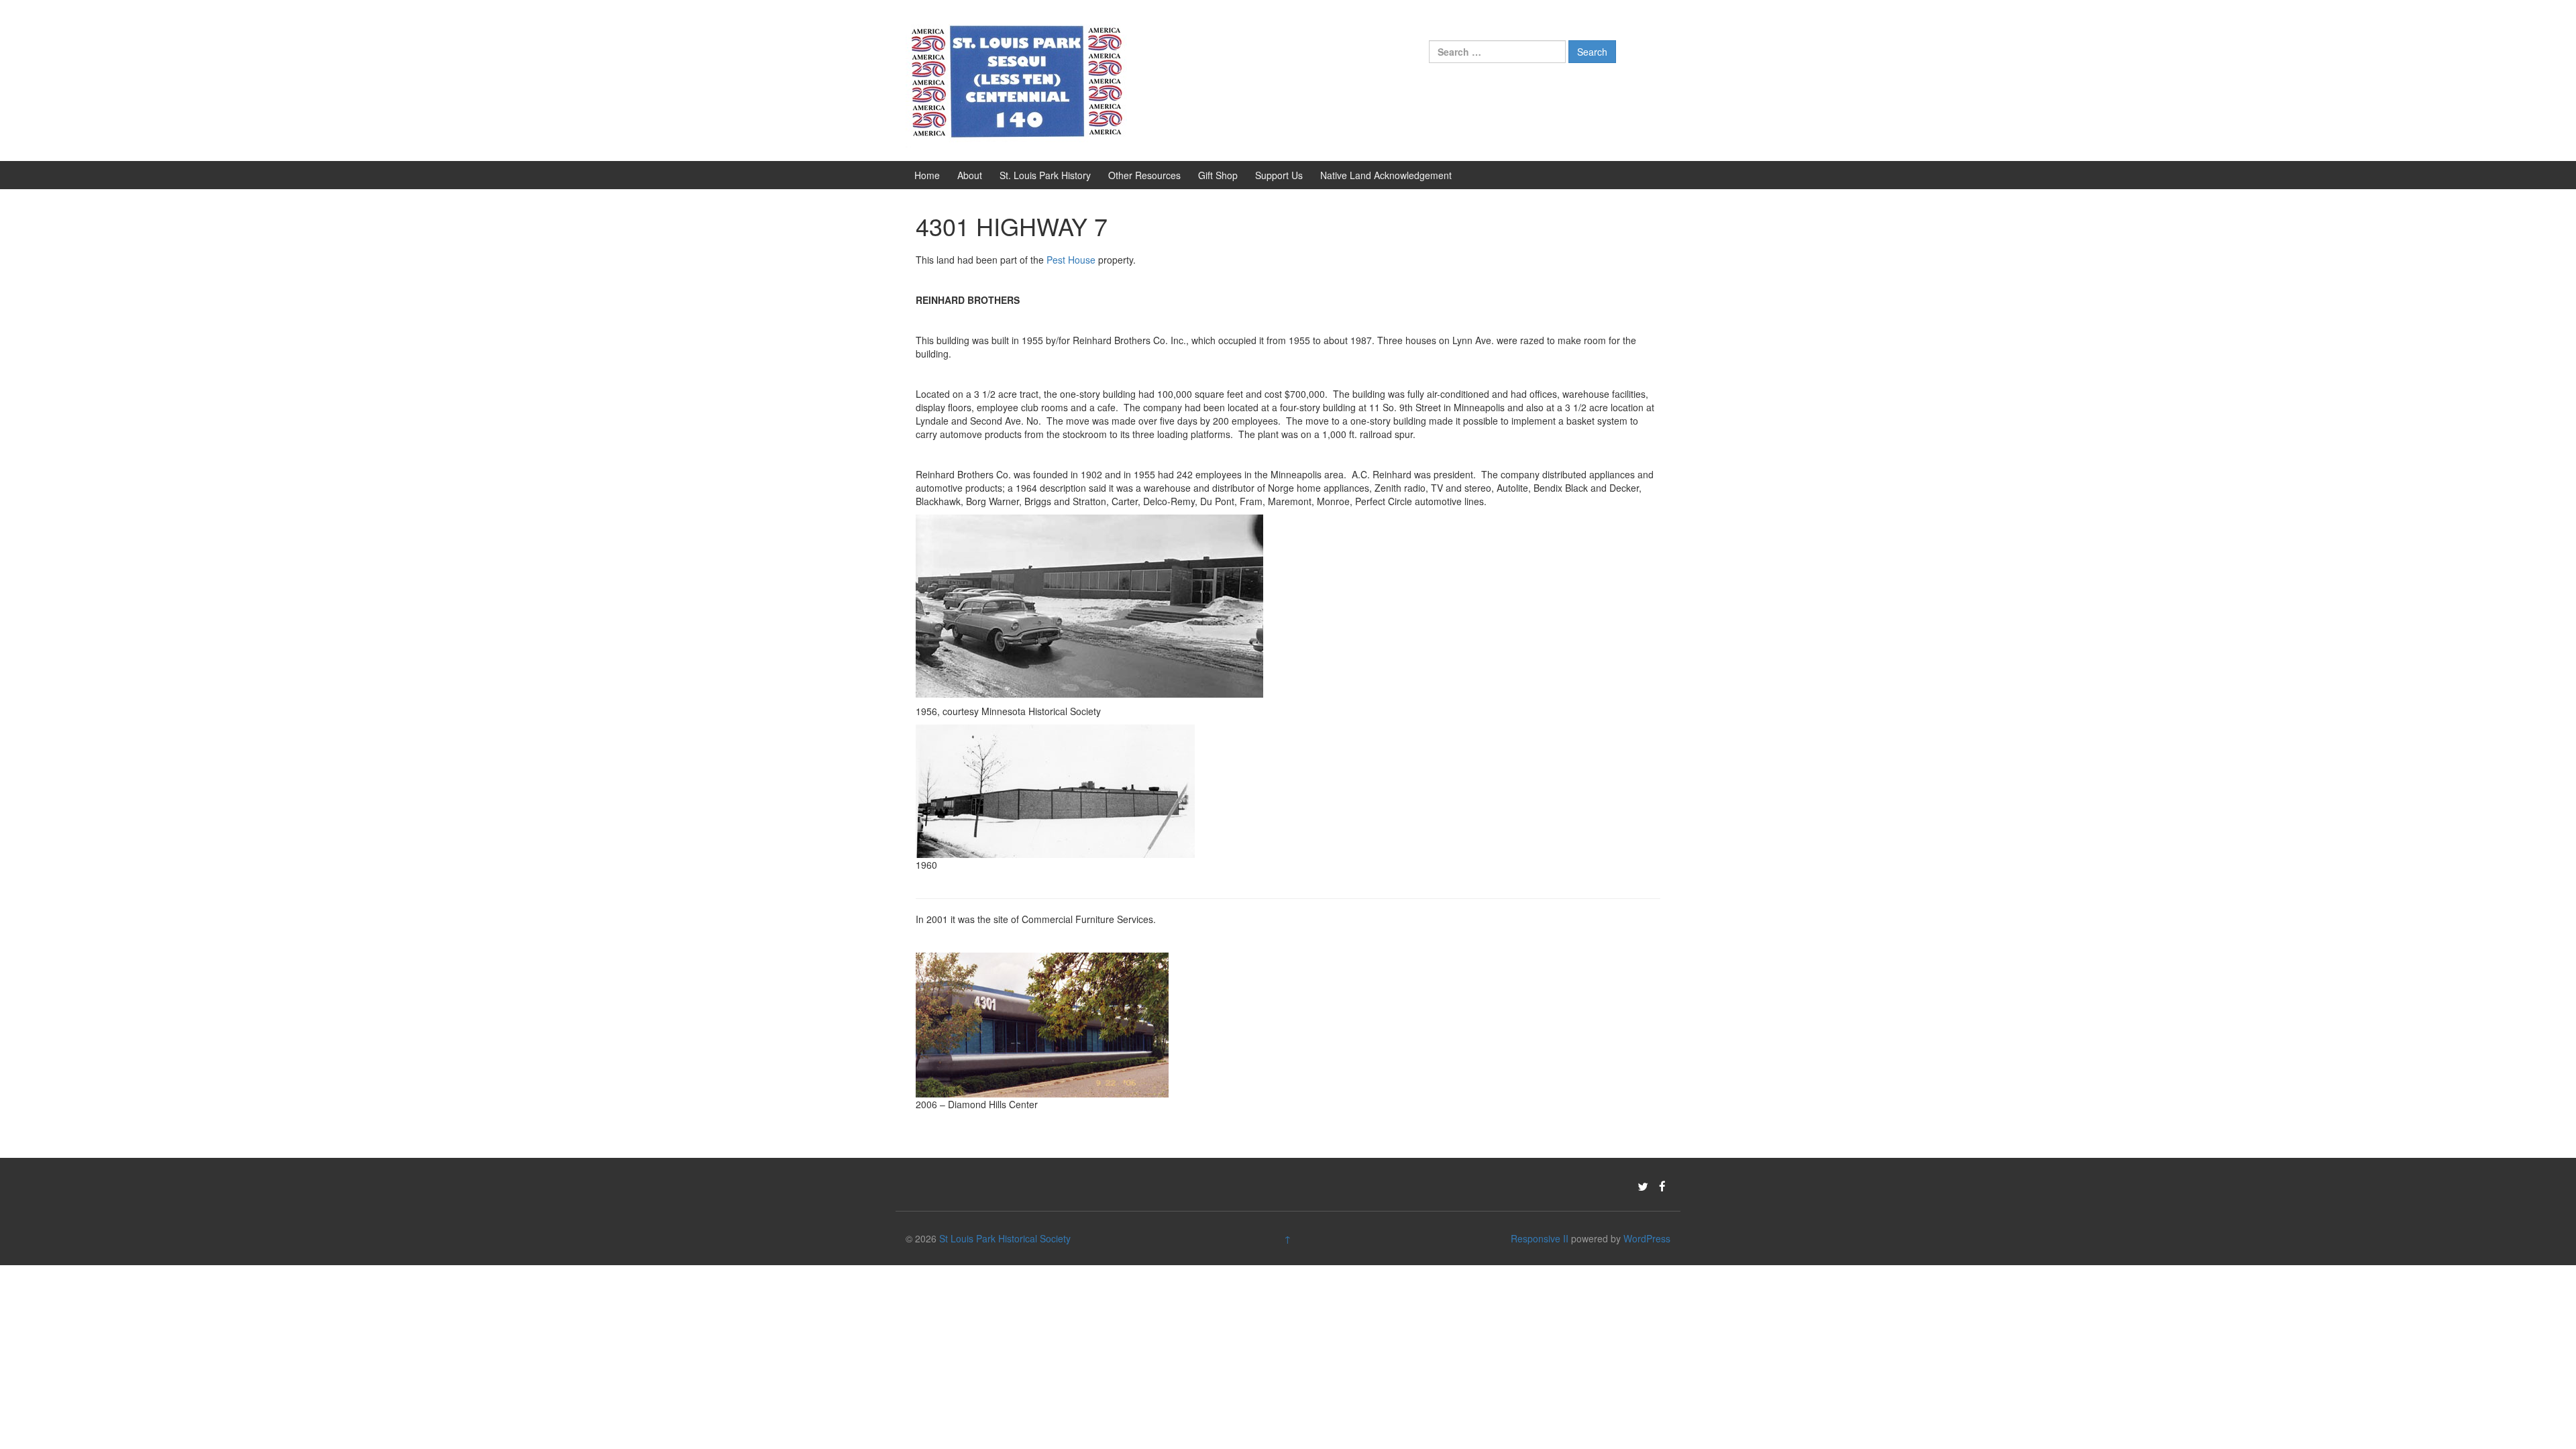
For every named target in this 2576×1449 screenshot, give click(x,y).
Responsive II (1540, 1238)
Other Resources (1144, 175)
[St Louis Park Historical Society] (1016, 79)
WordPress (1647, 1238)
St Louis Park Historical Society (1005, 1238)
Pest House (1071, 260)
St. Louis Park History (1045, 175)
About (970, 175)
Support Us (1279, 175)
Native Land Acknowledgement (1386, 175)
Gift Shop (1218, 175)
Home (927, 175)
